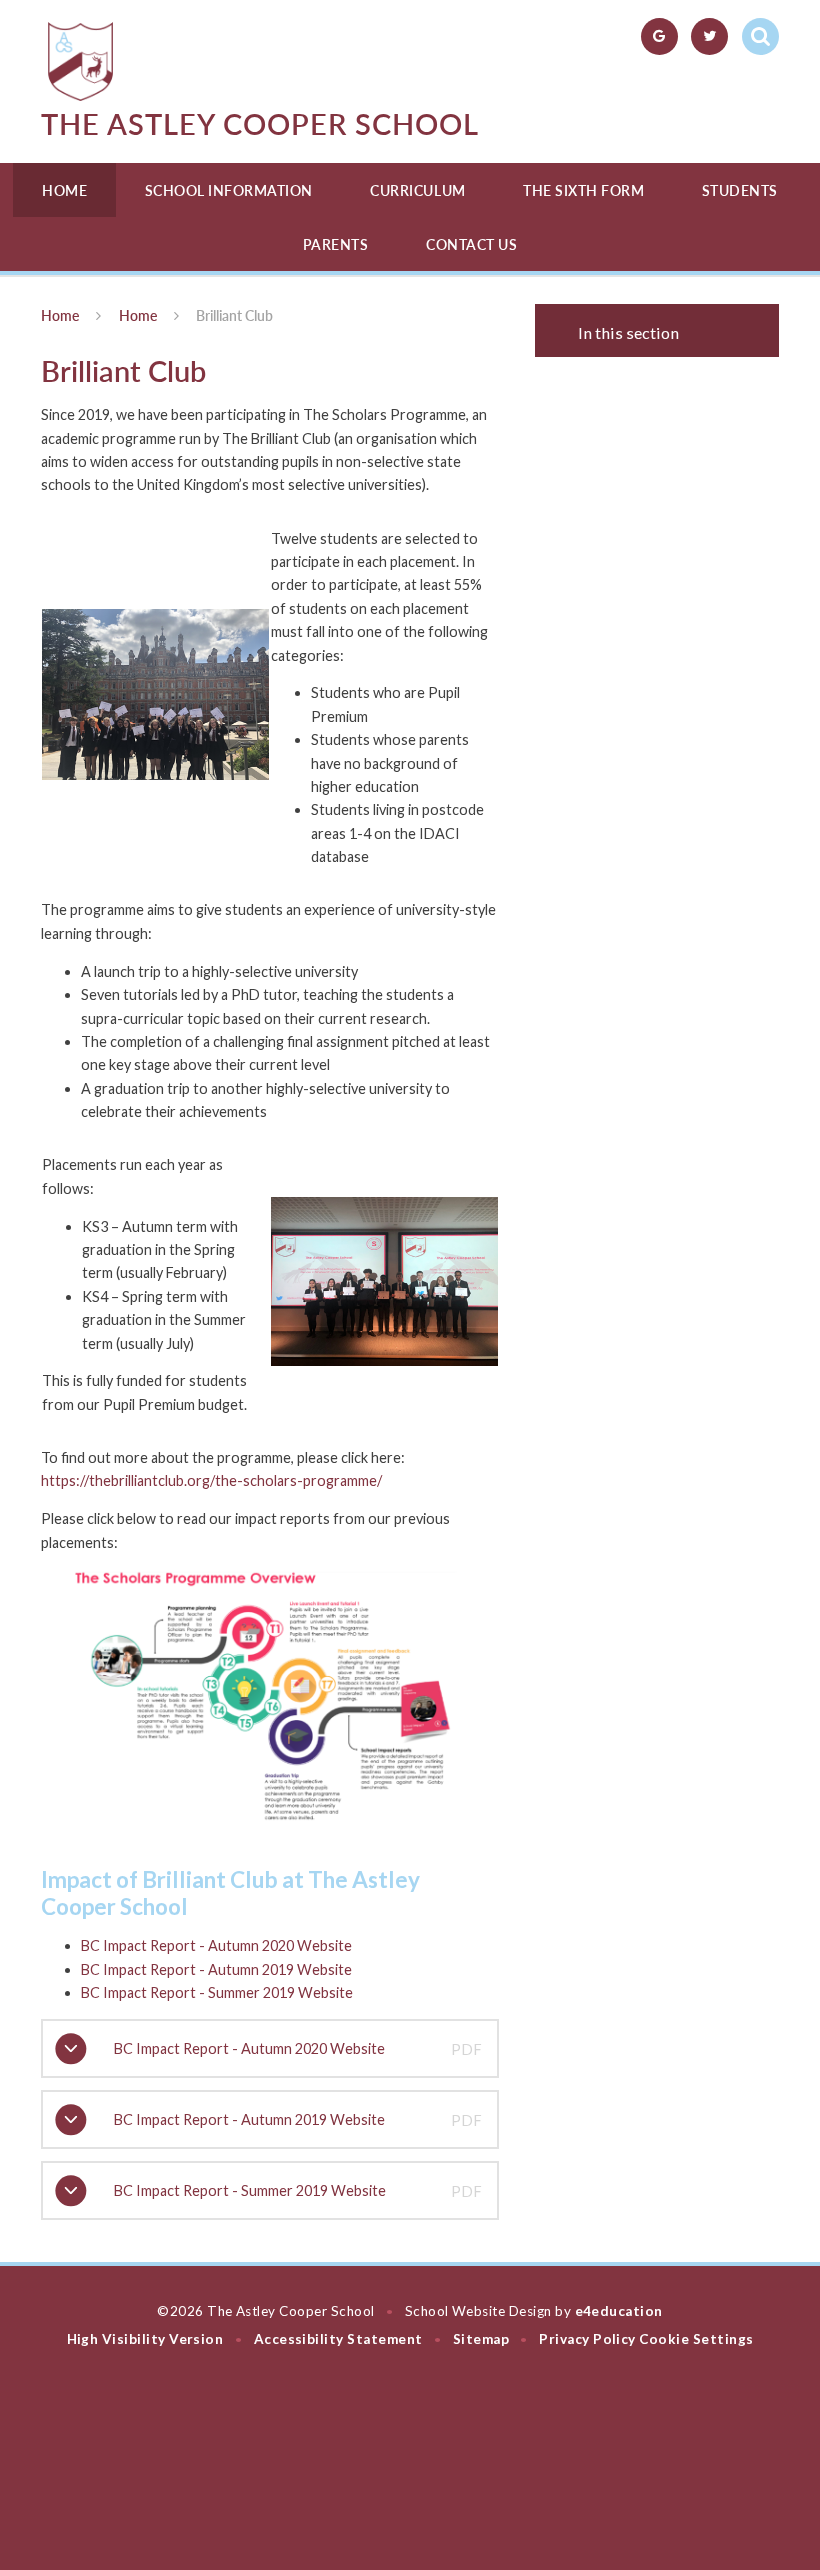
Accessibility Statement (338, 2339)
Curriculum (417, 190)
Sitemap (481, 2339)
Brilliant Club (234, 315)
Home (64, 190)
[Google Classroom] (659, 36)
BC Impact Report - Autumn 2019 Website (216, 1969)
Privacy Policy (587, 2339)
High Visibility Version (145, 2339)
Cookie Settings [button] (696, 2339)
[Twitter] (709, 36)
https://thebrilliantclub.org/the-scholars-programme (209, 1480)
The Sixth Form (583, 190)
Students (740, 190)
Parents (336, 244)
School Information (229, 190)
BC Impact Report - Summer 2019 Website (217, 1992)
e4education (619, 2311)
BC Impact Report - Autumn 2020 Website (216, 1945)
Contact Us (471, 244)
